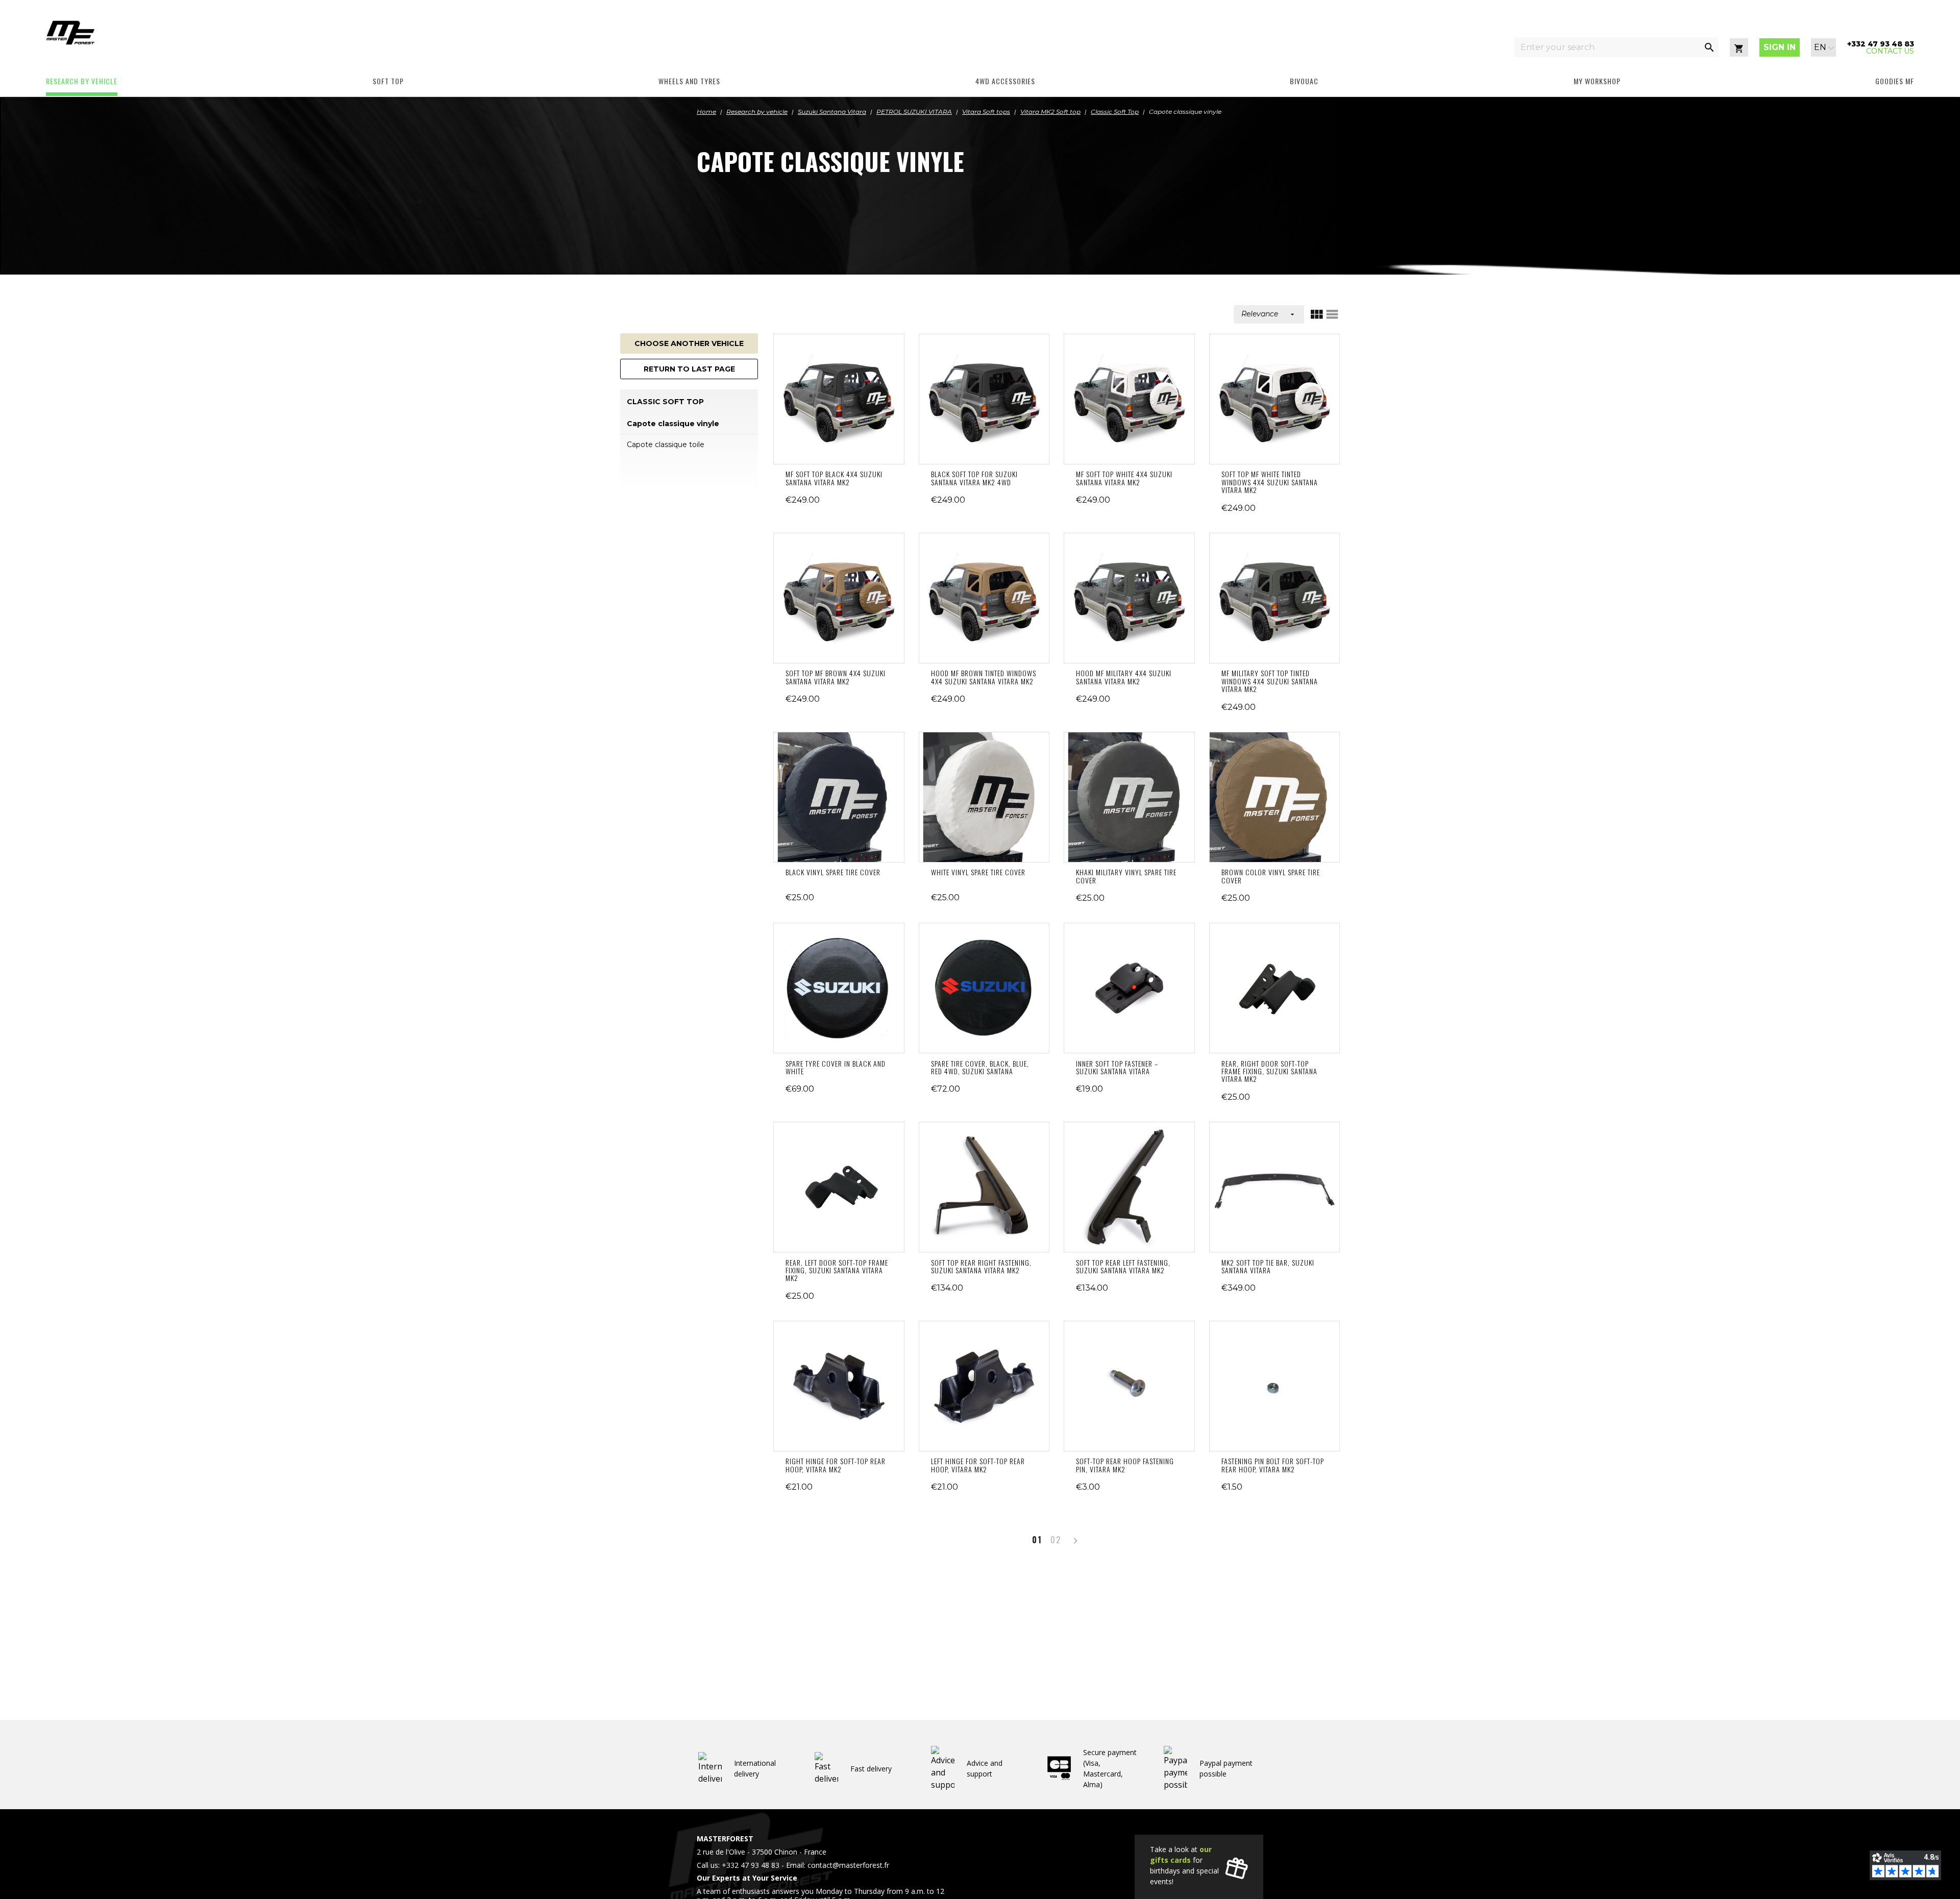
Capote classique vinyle (673, 424)
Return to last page (689, 369)
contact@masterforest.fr (848, 1865)
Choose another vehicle (689, 343)
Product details (839, 399)
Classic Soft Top (665, 402)
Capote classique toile (666, 445)
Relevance (1269, 314)
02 (1056, 1540)
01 (1037, 1540)
